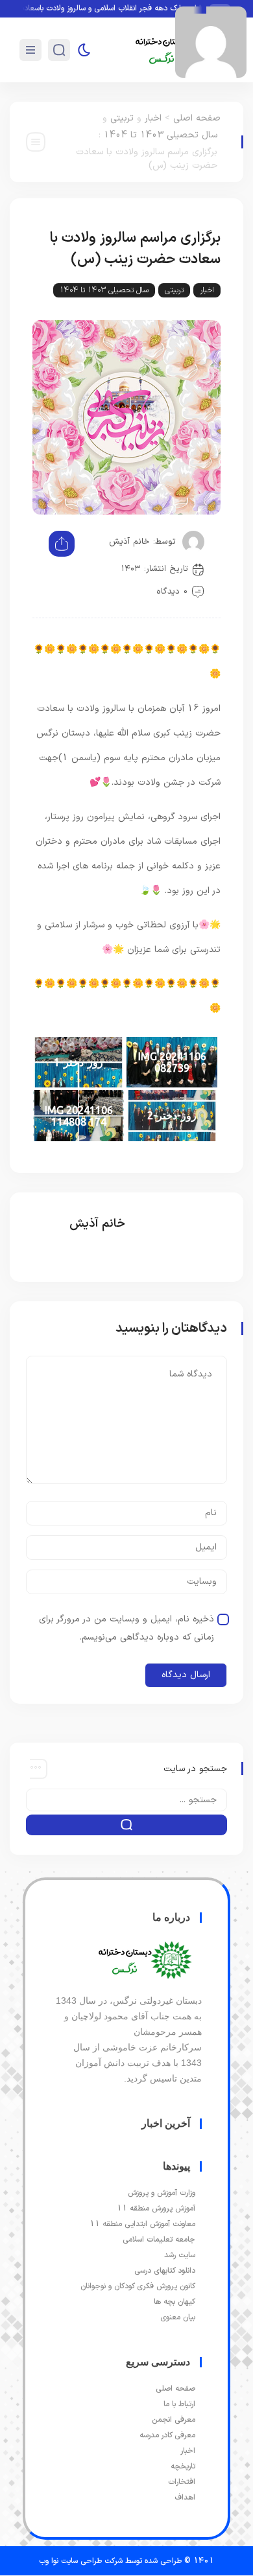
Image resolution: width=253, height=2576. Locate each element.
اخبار (153, 118)
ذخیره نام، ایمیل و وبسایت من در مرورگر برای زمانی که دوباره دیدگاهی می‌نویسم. (126, 1628)
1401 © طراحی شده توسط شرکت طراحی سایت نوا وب (126, 2561)
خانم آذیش (129, 542)
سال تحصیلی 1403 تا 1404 (161, 135)
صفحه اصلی (197, 118)
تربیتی (122, 118)
